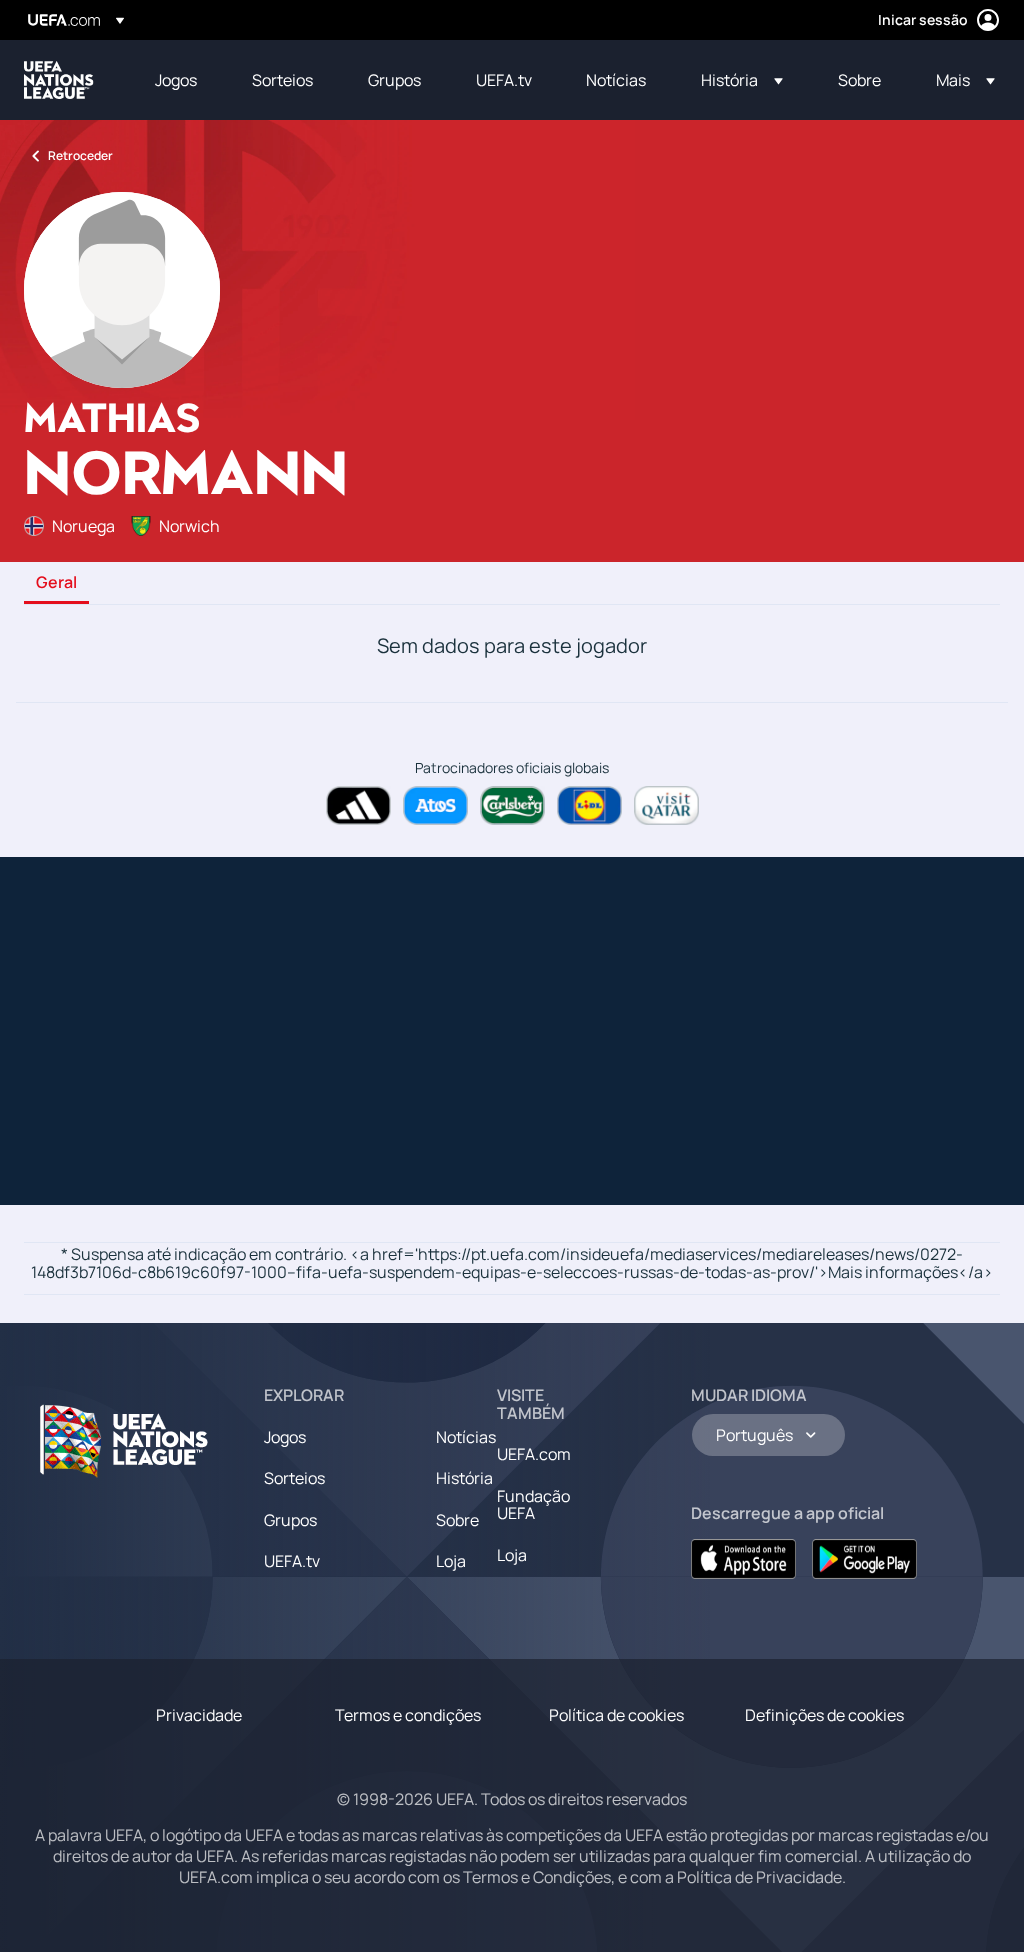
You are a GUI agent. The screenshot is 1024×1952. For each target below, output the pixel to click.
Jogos (285, 1437)
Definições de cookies (824, 1715)
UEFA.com (534, 1454)
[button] (742, 80)
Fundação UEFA (533, 1505)
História (464, 1478)
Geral (56, 583)
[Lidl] (589, 805)
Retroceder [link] (80, 155)
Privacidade (199, 1715)
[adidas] (358, 805)
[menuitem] (178, 80)
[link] (176, 80)
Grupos (290, 1520)
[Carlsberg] (512, 805)
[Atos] (435, 805)
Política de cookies (616, 1715)
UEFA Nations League (59, 80)
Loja (451, 1561)
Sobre (457, 1520)
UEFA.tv (292, 1561)
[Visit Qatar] (666, 805)
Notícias (466, 1437)
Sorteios (294, 1478)
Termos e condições (408, 1715)
